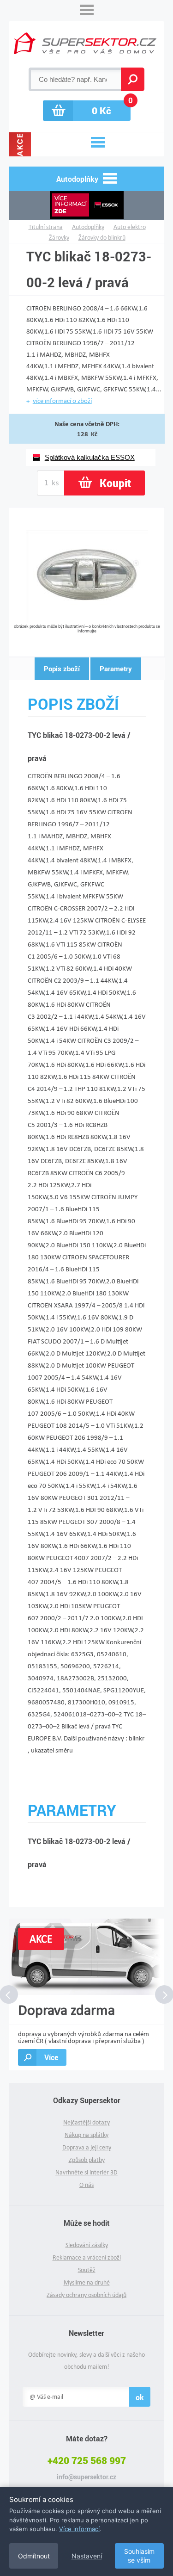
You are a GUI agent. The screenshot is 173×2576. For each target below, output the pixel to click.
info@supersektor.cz (86, 2477)
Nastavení (87, 2556)
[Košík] (87, 111)
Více (51, 2057)
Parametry (116, 669)
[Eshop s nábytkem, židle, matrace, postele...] (85, 43)
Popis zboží (62, 669)
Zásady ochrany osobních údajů (86, 2295)
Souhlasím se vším (139, 2556)
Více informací (79, 2529)
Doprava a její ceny (87, 2147)
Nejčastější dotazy (86, 2122)
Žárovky (59, 238)
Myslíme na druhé (87, 2282)
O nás (86, 2185)
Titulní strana (46, 227)
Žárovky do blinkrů (102, 238)
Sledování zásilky (87, 2245)
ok (140, 2397)
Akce (20, 144)
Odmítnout (34, 2556)
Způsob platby (87, 2160)
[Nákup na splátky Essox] (87, 206)
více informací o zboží (62, 401)
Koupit (115, 483)
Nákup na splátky (86, 2135)
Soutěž (87, 2270)
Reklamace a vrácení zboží (87, 2257)
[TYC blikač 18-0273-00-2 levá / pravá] (87, 620)
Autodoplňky (88, 227)
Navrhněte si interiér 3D (86, 2172)
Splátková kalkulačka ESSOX (90, 457)
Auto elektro (130, 227)
